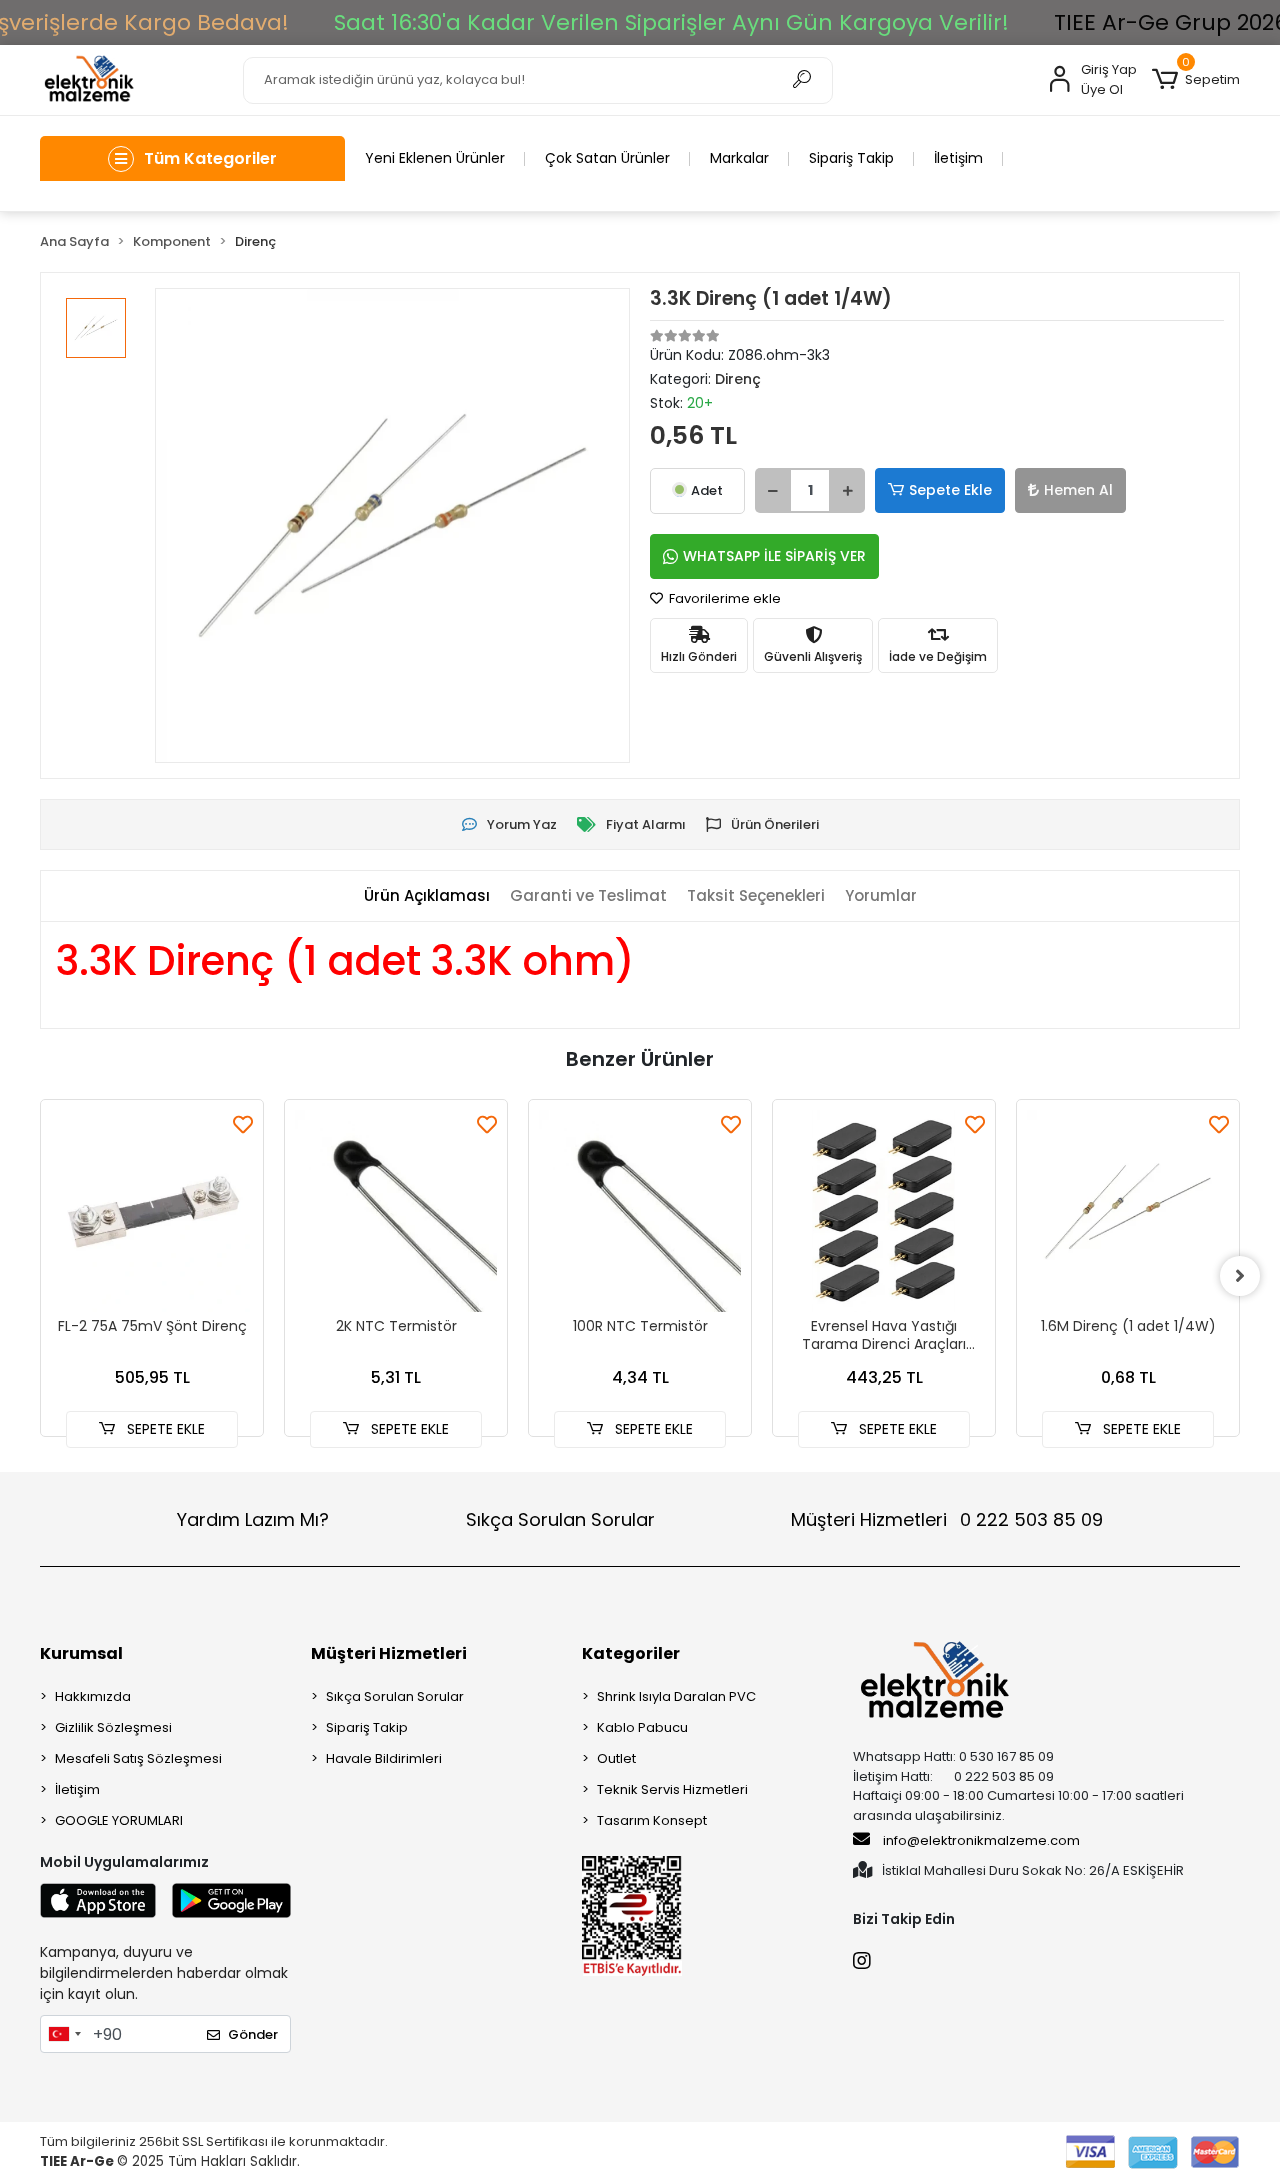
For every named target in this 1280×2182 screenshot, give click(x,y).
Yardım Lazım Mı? (253, 1519)
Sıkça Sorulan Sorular (560, 1519)
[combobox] (64, 2034)
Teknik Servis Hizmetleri (672, 1789)
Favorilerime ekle (723, 598)
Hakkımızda (93, 1696)
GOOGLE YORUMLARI (119, 1820)
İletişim (958, 158)
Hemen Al (1078, 490)
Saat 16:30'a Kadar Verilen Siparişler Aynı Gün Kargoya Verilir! (671, 22)
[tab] (427, 896)
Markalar (739, 158)
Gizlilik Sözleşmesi (113, 1727)
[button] (1196, 80)
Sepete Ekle (950, 490)
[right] (1240, 1276)
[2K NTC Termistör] (396, 1211)
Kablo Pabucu (642, 1727)
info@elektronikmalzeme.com (981, 1840)
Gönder (253, 2034)
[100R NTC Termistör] (640, 1211)
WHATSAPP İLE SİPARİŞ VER (774, 556)
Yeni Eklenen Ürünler (435, 158)
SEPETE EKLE (164, 1429)
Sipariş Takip (851, 158)
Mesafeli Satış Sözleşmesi (138, 1758)
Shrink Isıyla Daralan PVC (676, 1696)
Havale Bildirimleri (384, 1758)
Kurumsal (81, 1653)
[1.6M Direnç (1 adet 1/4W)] (1128, 1211)
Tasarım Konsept (652, 1820)
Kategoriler (631, 1653)
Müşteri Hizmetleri (947, 1519)
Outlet (616, 1758)
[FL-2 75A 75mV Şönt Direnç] (152, 1211)
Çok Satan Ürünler (607, 158)
